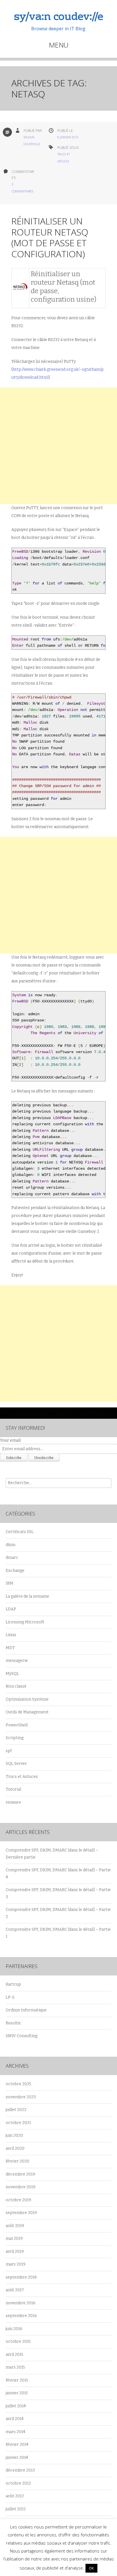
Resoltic (13, 2023)
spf (9, 1751)
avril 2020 (15, 2149)
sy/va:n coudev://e (58, 17)
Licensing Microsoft (25, 1622)
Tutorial (13, 1789)
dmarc (12, 1558)
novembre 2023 (21, 2097)
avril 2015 (14, 2355)
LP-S (10, 1997)
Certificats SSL (20, 1532)
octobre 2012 (18, 2483)
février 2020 (17, 2161)
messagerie (17, 1661)
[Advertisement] (58, 446)
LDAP (11, 1609)
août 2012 (15, 2496)
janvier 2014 (17, 2458)
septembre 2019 (21, 2213)
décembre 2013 (20, 2470)
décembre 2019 (20, 2174)
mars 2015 (15, 2367)
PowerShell (17, 1725)
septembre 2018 (21, 2277)
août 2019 (15, 2226)
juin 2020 (14, 2135)
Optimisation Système (27, 1699)
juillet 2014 (16, 2406)
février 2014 (17, 2445)
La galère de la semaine (27, 1596)
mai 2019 (14, 2239)
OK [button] (91, 2568)
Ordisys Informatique (26, 2010)
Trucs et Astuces (22, 1777)
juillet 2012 (16, 2509)
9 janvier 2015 (68, 137)
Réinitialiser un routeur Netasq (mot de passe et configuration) (50, 237)
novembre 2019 (21, 2187)
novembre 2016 (21, 2303)
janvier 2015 (17, 2393)
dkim (11, 1545)
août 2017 (15, 2290)
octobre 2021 (18, 2123)
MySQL (12, 1674)
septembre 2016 (21, 2316)
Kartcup (13, 1984)
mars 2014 (15, 2432)
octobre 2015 (18, 2342)
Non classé (16, 1686)
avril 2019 (15, 2252)
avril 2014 (15, 2419)
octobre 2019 (18, 2200)
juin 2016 (14, 2329)
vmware (13, 1802)
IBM (10, 1583)
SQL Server (16, 1764)
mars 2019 (16, 2264)
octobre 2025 (18, 2084)
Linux (11, 1635)
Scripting (15, 1738)
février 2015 (17, 2380)
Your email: (11, 1440)
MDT (10, 1648)
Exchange (15, 1571)
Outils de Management (27, 1712)
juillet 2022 (16, 2110)
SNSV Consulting (22, 2036)
